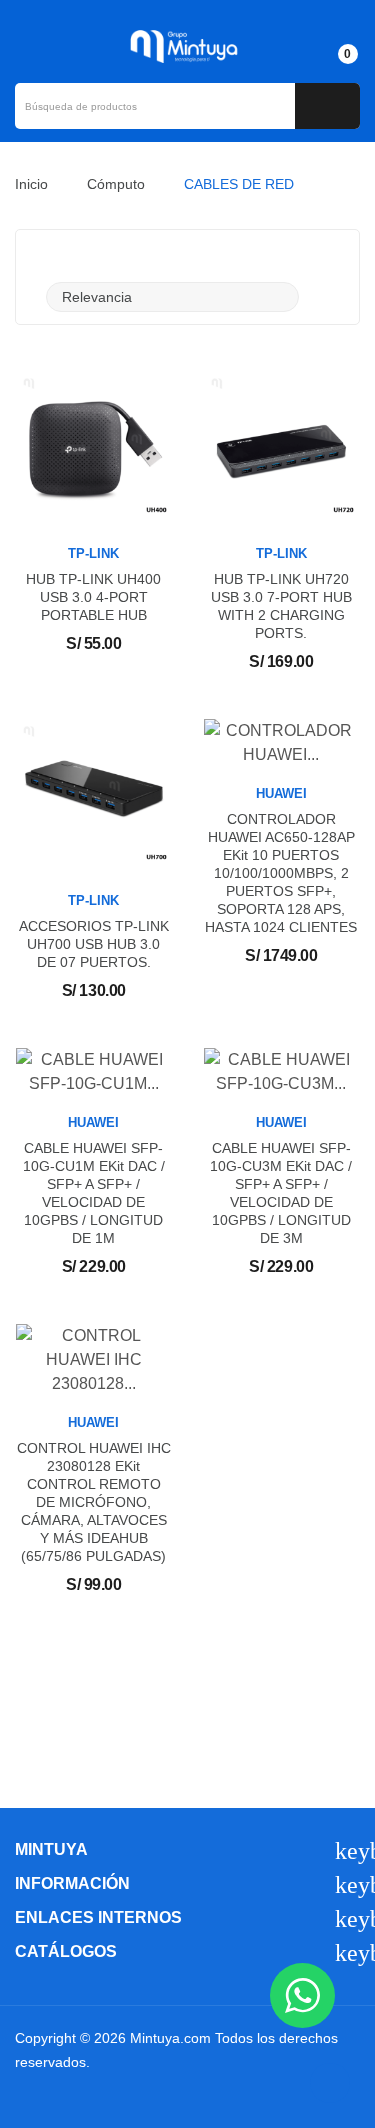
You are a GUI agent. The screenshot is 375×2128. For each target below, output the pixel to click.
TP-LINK (93, 553)
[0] (330, 45)
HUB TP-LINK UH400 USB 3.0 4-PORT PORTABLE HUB (93, 597)
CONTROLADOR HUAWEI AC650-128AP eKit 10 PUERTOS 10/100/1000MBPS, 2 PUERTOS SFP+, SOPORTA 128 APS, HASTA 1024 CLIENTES (281, 873)
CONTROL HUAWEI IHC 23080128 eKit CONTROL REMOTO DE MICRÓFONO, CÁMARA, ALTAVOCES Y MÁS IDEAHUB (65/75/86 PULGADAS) (94, 1502)
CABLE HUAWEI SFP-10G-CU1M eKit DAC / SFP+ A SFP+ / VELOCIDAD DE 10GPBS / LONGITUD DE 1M (94, 1193)
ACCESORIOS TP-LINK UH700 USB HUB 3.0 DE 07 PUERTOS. (94, 944)
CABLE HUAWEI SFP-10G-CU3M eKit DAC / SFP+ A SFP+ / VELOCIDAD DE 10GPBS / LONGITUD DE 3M (281, 1193)
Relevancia (170, 297)
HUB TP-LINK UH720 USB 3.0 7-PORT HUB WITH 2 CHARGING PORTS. (281, 606)
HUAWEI (281, 793)
